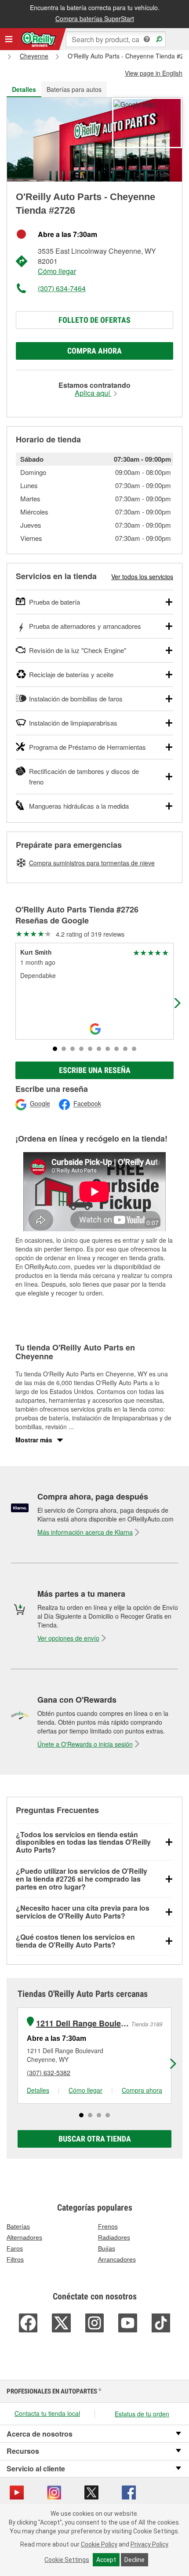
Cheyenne (34, 56)
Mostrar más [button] (34, 1440)
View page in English (154, 73)
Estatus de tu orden (142, 2414)
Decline (134, 2560)
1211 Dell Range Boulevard (82, 2023)
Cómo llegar (57, 271)
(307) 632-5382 (49, 2072)
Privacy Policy (149, 2544)
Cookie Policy (99, 2544)
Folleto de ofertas (94, 320)
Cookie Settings (67, 2560)
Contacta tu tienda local (47, 2413)
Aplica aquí (93, 393)
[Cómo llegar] (134, 103)
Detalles (38, 2090)
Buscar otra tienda (95, 2139)
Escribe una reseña (95, 1070)
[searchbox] (116, 39)
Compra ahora (94, 351)
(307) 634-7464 (62, 288)
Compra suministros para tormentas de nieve (92, 863)
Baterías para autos (74, 89)
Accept (106, 2560)
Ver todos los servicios (142, 576)
